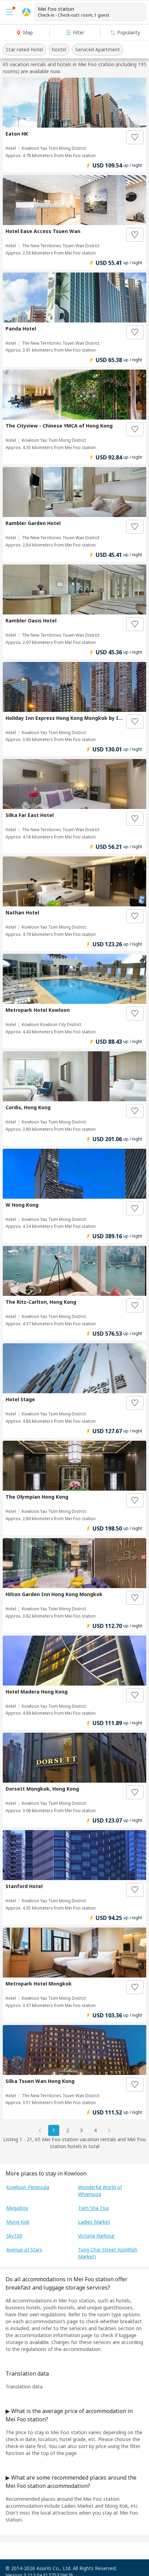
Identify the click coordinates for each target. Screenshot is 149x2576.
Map (28, 32)
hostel (59, 49)
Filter (78, 32)
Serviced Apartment (98, 49)
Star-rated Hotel (24, 49)
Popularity (129, 32)
